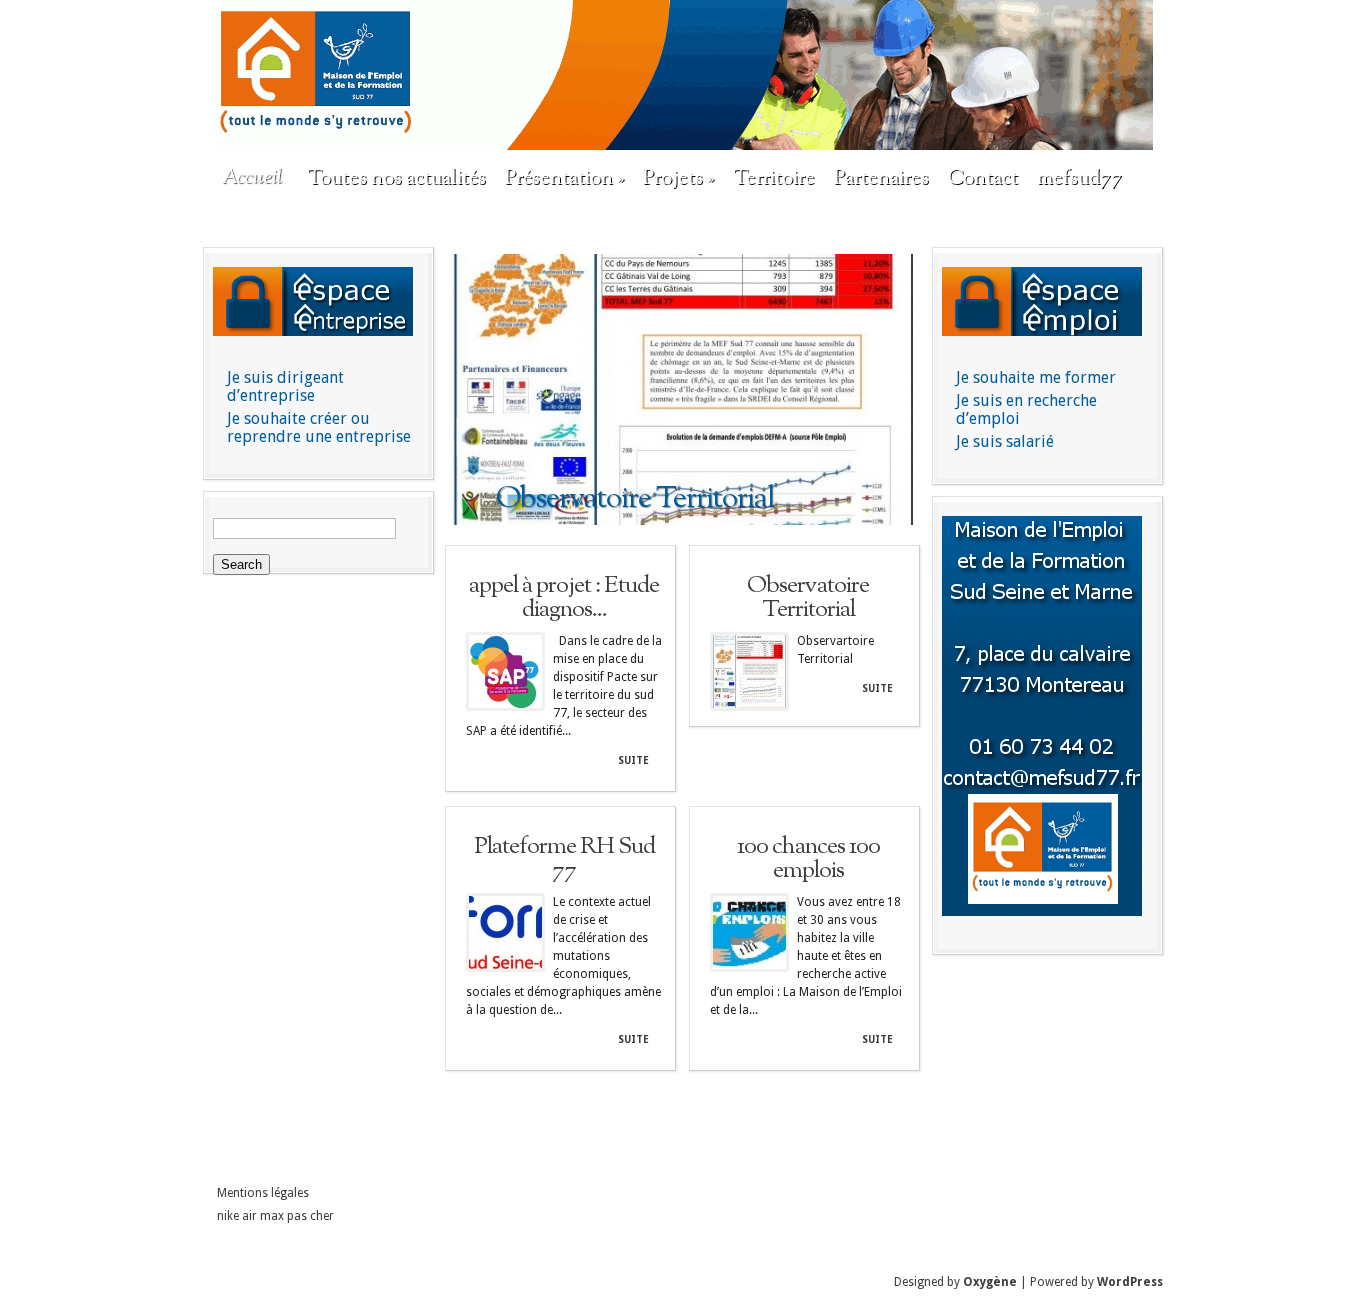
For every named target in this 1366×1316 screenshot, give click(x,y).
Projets (678, 179)
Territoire (774, 179)
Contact (983, 179)
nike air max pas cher (275, 1216)
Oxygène (990, 1282)
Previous (466, 391)
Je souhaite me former (1036, 377)
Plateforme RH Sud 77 (564, 859)
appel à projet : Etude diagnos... (564, 598)
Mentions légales (263, 1193)
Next (900, 391)
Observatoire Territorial (808, 598)
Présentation (564, 179)
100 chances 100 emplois (808, 859)
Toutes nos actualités (396, 179)
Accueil (252, 178)
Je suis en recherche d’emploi (1026, 409)
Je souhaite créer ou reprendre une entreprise (319, 427)
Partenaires (881, 179)
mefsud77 (1079, 179)
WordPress (1130, 1282)
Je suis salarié (1005, 441)
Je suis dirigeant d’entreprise (285, 386)
